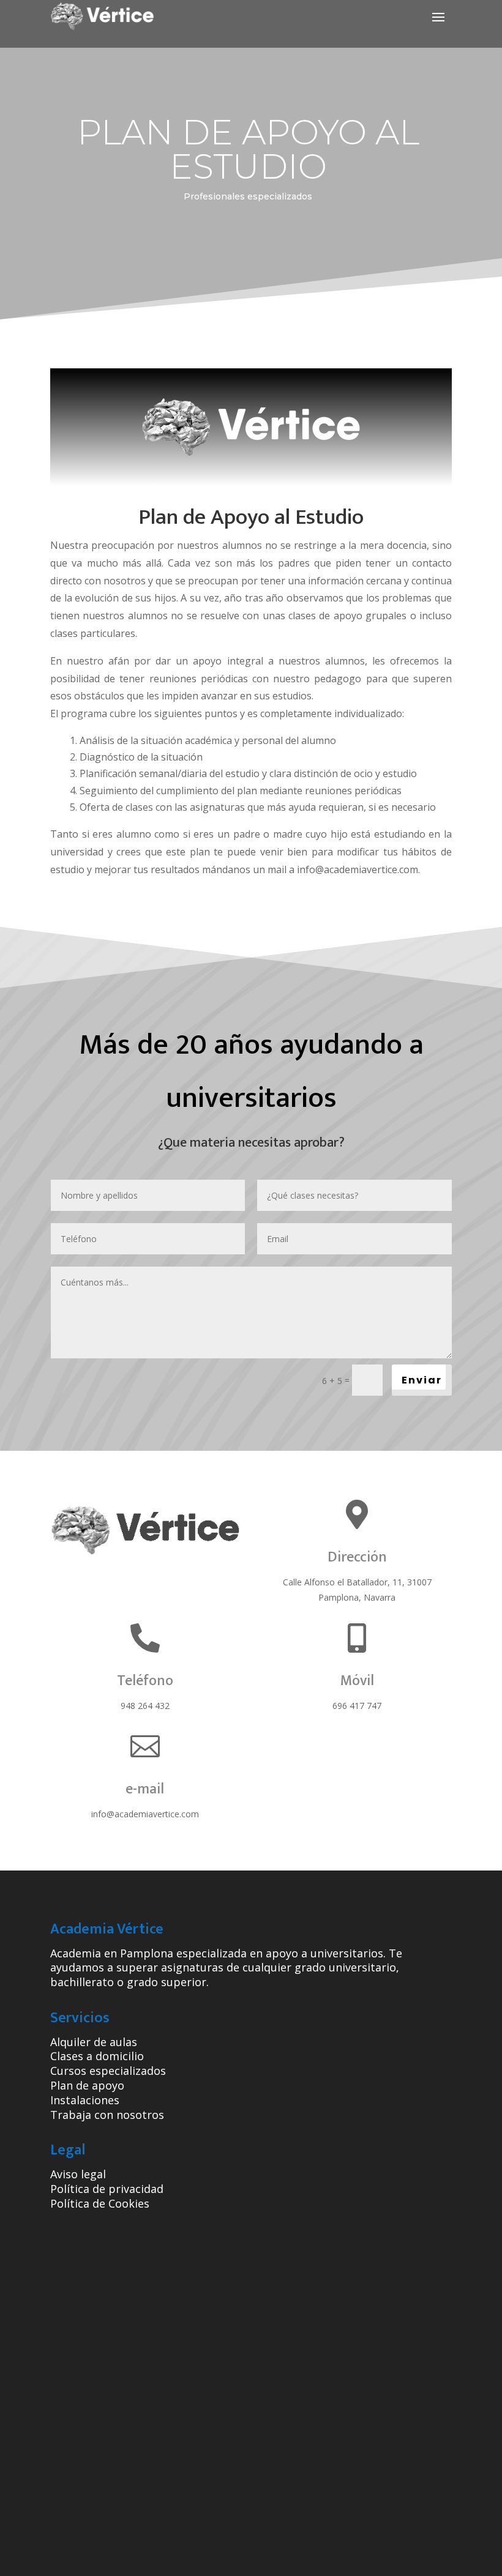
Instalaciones (85, 2100)
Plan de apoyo (87, 2085)
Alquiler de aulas (94, 2042)
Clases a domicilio (97, 2056)
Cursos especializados (108, 2071)
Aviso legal (78, 2174)
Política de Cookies (100, 2203)
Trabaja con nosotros (107, 2115)
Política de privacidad (107, 2189)
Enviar (422, 1380)
